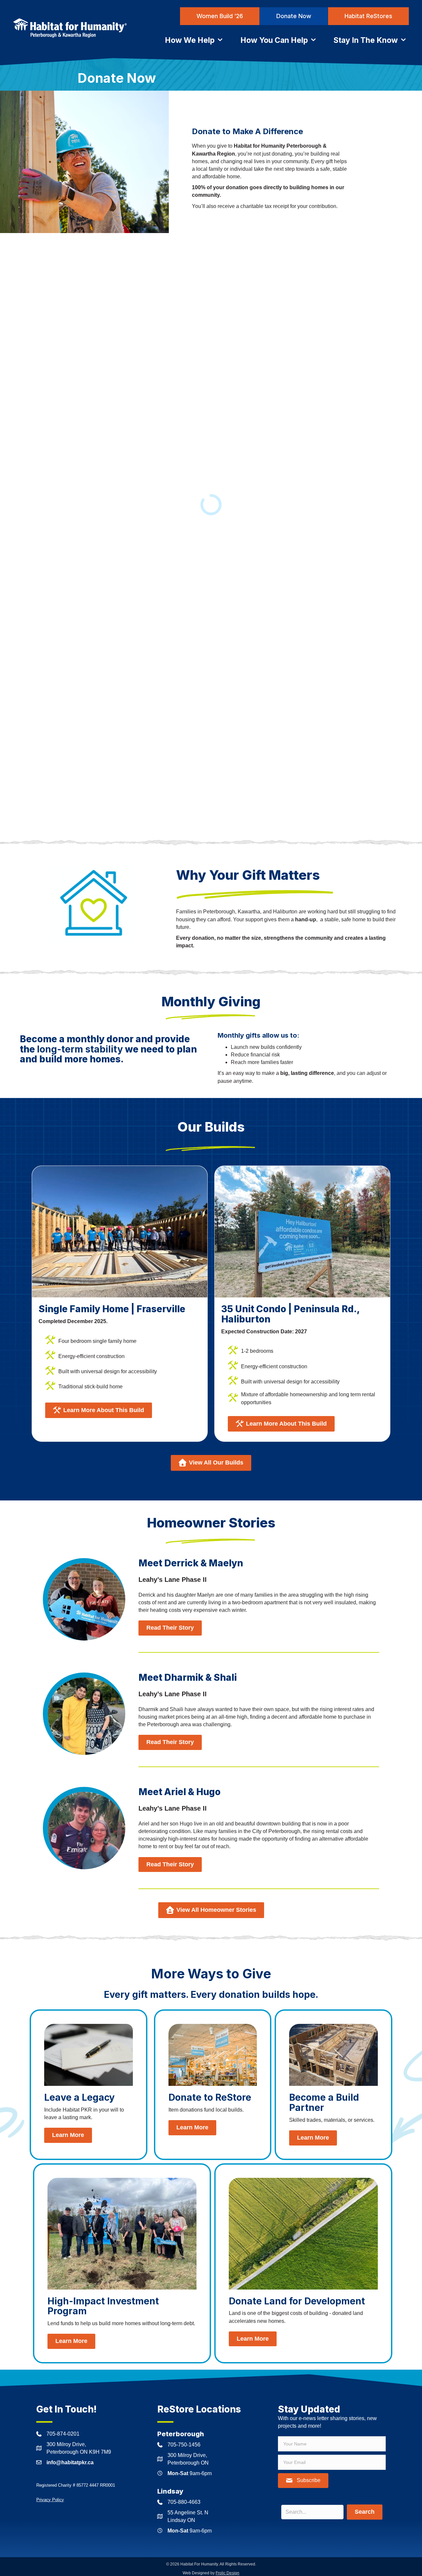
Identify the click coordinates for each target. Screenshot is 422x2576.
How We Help (191, 40)
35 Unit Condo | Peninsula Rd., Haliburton (290, 1314)
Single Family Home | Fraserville (112, 1309)
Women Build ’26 (220, 16)
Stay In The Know (367, 40)
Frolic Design (227, 2573)
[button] (303, 2481)
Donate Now (294, 16)
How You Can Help (275, 40)
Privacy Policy (50, 2500)
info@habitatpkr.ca (70, 2462)
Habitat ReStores (368, 16)
